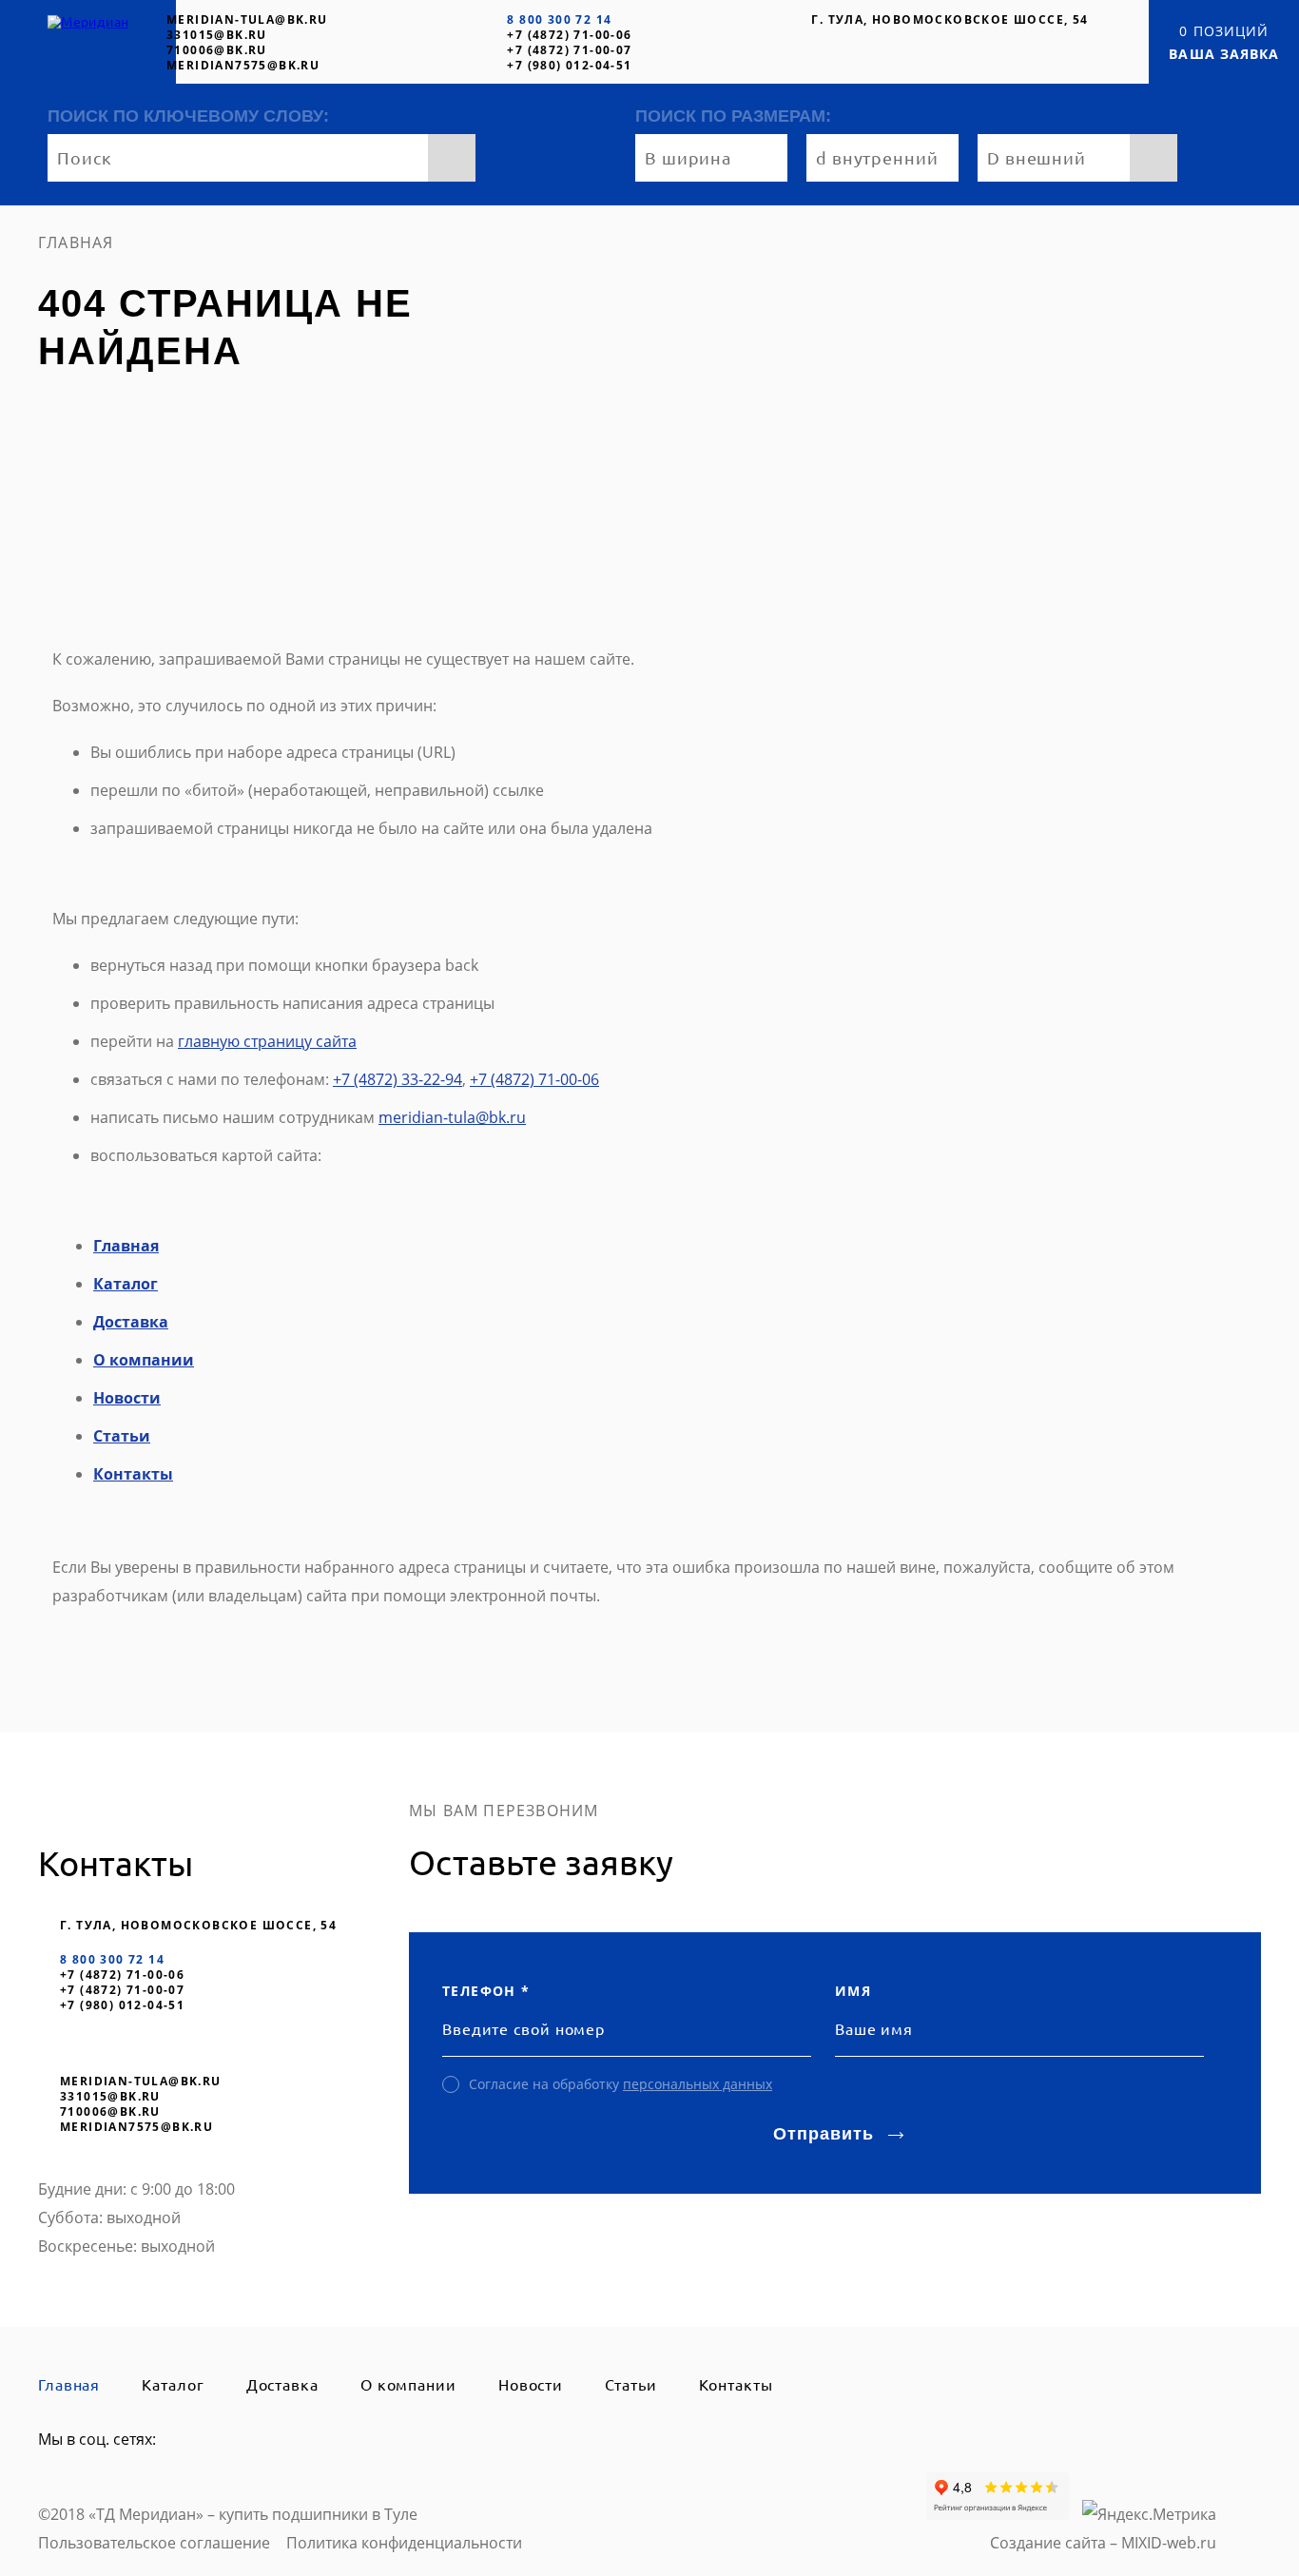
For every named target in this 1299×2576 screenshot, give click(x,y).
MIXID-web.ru (1169, 2543)
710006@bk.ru (217, 50)
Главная (126, 1246)
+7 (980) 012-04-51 (569, 65)
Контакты (133, 1474)
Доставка (131, 1322)
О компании (144, 1360)
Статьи (122, 1436)
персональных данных (698, 2084)
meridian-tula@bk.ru (247, 19)
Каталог (126, 1284)
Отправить (823, 2134)
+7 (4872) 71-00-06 (569, 35)
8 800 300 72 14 (559, 19)
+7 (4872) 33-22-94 (397, 1079)
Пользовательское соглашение (154, 2543)
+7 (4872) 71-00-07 (569, 50)
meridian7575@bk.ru (243, 65)
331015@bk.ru (217, 35)
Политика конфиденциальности (404, 2543)
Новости (127, 1398)
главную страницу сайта (267, 1041)
